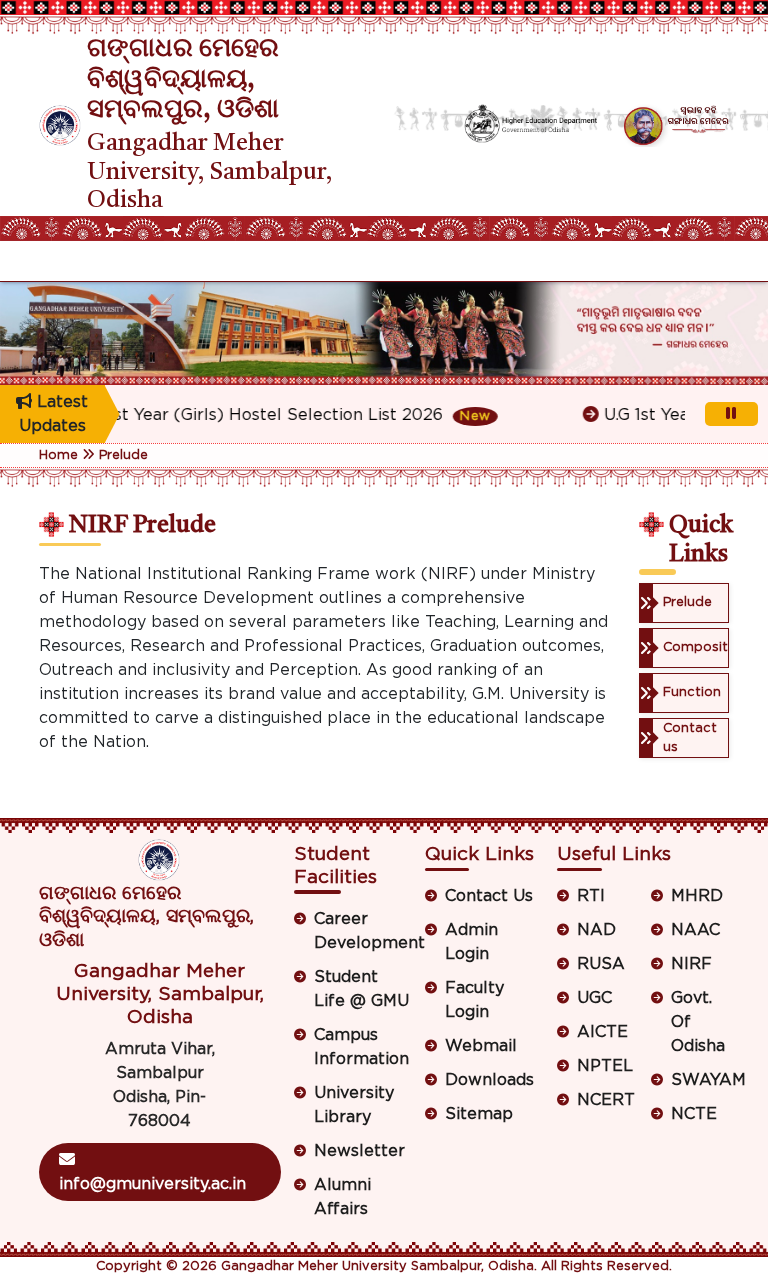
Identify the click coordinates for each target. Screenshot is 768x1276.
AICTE (602, 1032)
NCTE (694, 1114)
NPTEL (605, 1066)
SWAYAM (700, 1080)
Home (58, 455)
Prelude (123, 455)
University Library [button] (354, 1105)
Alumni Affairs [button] (342, 1197)
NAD (596, 930)
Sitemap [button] (479, 1114)
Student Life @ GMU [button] (361, 989)
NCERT (606, 1100)
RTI (591, 896)
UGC (594, 998)
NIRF (691, 964)
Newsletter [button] (359, 1151)
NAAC (695, 930)
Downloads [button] (489, 1080)
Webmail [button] (481, 1046)
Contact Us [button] (489, 896)
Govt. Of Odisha (698, 1022)
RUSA (601, 964)
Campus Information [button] (361, 1047)
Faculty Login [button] (474, 1000)
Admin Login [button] (471, 942)
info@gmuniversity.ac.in (152, 1184)
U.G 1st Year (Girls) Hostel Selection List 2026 (261, 415)
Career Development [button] (362, 931)
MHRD (697, 896)
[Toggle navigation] (52, 261)
